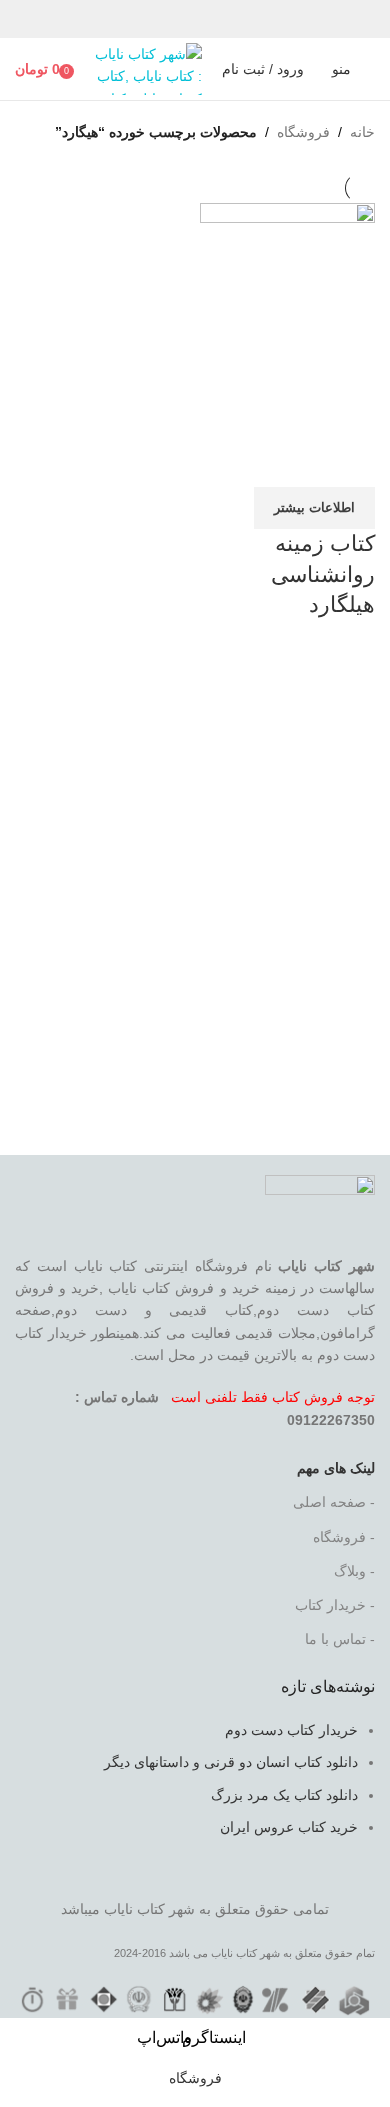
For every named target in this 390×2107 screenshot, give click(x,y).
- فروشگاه (344, 1537)
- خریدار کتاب (335, 1605)
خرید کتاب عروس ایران (289, 1827)
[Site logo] (145, 68)
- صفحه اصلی (334, 1502)
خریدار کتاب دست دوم (291, 1730)
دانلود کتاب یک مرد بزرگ (284, 1795)
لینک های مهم (336, 1468)
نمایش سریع (296, 462)
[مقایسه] (350, 462)
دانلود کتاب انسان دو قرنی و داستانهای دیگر (231, 1762)
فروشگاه (303, 132)
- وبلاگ (354, 1571)
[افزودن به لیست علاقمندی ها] (242, 462)
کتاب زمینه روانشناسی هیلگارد (323, 574)
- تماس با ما (340, 1639)
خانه (362, 132)
